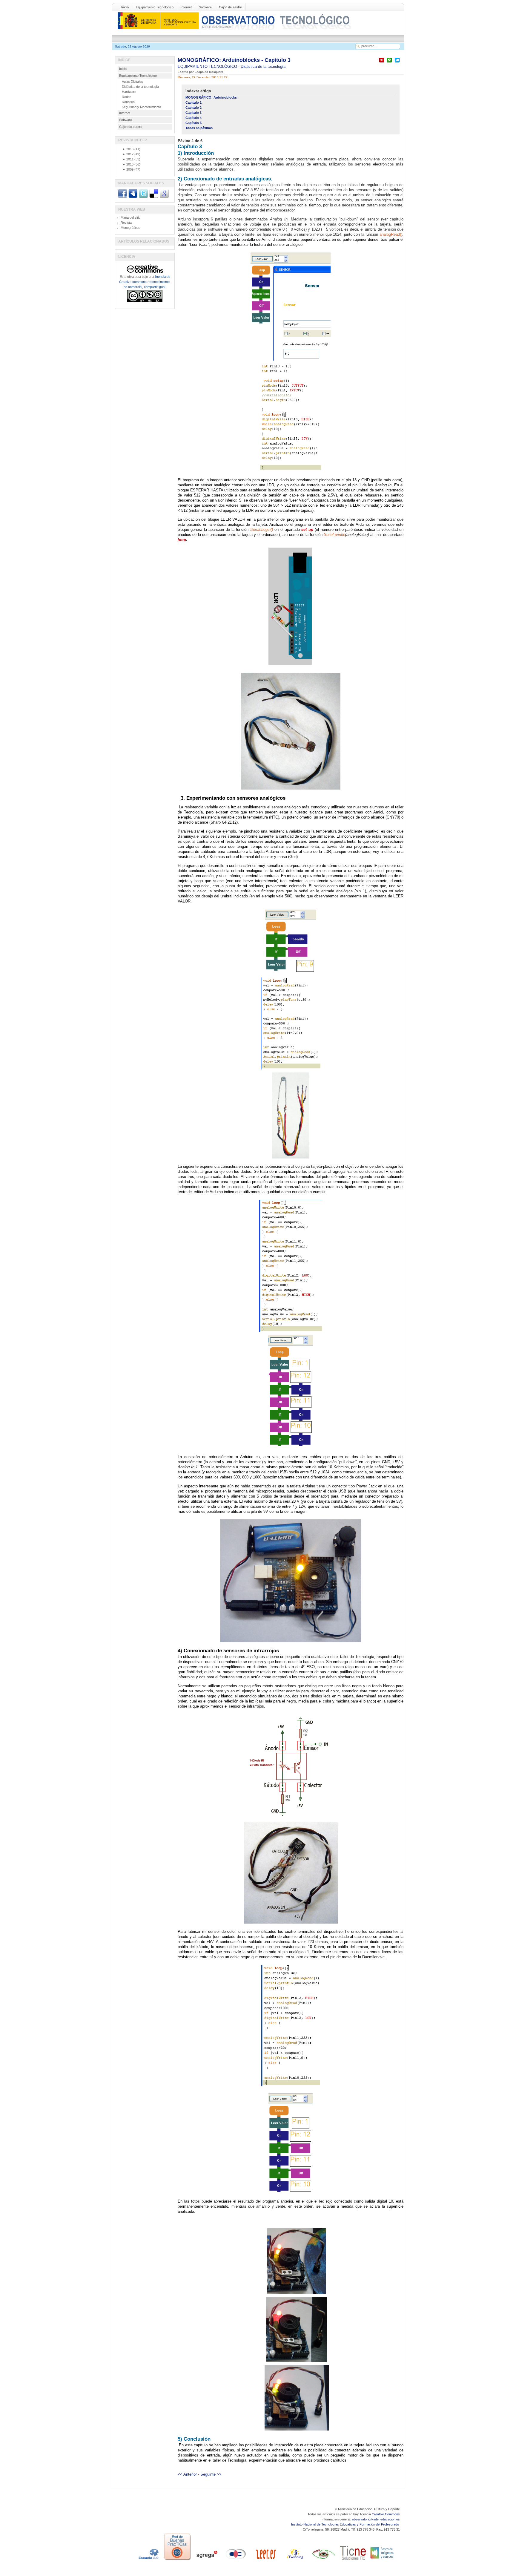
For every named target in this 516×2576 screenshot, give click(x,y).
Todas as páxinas (199, 128)
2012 (128, 154)
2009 (128, 169)
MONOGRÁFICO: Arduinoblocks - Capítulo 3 (234, 60)
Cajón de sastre (230, 7)
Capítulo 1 (193, 102)
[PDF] (382, 63)
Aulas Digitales (132, 82)
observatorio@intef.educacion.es (376, 2519)
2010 (128, 164)
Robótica (128, 102)
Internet (186, 7)
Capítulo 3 (193, 113)
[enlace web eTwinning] (294, 2560)
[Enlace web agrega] (207, 2560)
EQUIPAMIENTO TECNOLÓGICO (208, 66)
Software (205, 7)
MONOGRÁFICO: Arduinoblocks (211, 97)
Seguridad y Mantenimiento (141, 107)
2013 (128, 149)
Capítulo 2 (193, 108)
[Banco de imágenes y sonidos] (382, 2560)
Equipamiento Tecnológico (155, 7)
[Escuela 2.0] (148, 2560)
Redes (127, 97)
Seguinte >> (211, 2474)
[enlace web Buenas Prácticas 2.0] (177, 2560)
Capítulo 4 (193, 118)
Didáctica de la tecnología (263, 66)
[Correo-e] (397, 63)
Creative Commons (386, 2514)
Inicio (125, 7)
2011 (128, 159)
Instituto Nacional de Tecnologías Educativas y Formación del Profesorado (345, 2524)
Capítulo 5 (193, 123)
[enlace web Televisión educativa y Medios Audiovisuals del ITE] (324, 2560)
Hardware (129, 92)
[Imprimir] (389, 63)
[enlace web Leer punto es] (265, 2560)
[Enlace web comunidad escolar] (236, 2560)
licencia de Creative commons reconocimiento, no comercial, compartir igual (145, 282)
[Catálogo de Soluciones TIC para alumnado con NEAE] (353, 2560)
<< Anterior (187, 2474)
